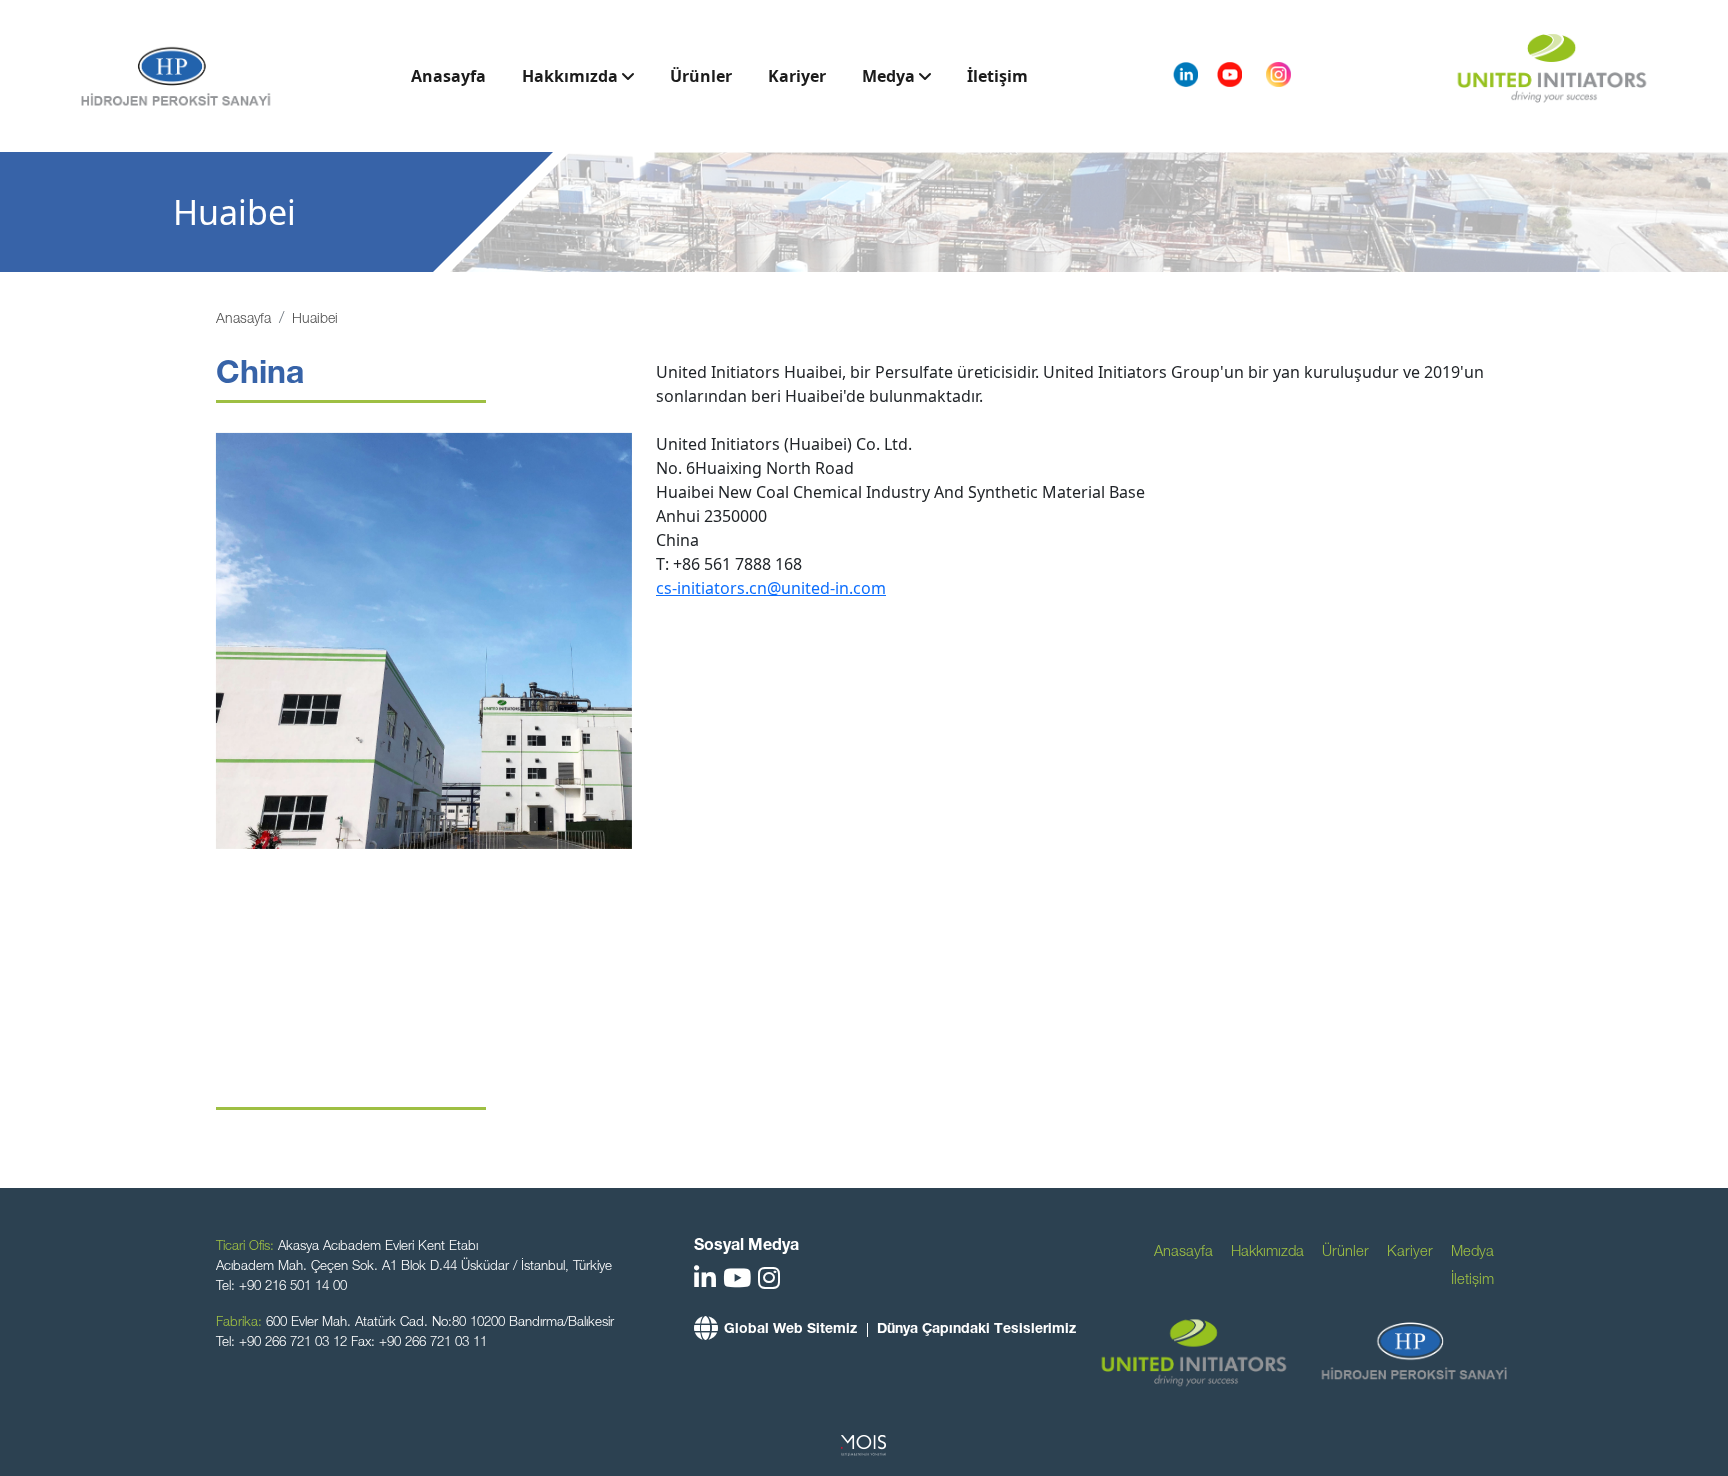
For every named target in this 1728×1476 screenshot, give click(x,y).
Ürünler (701, 76)
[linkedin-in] (705, 1281)
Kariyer (797, 76)
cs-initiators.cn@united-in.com (771, 588)
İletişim (997, 76)
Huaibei (315, 320)
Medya (890, 76)
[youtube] (737, 1281)
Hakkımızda (572, 76)
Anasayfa (448, 76)
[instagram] (769, 1281)
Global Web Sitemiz (790, 1330)
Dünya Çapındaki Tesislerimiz (976, 1330)
